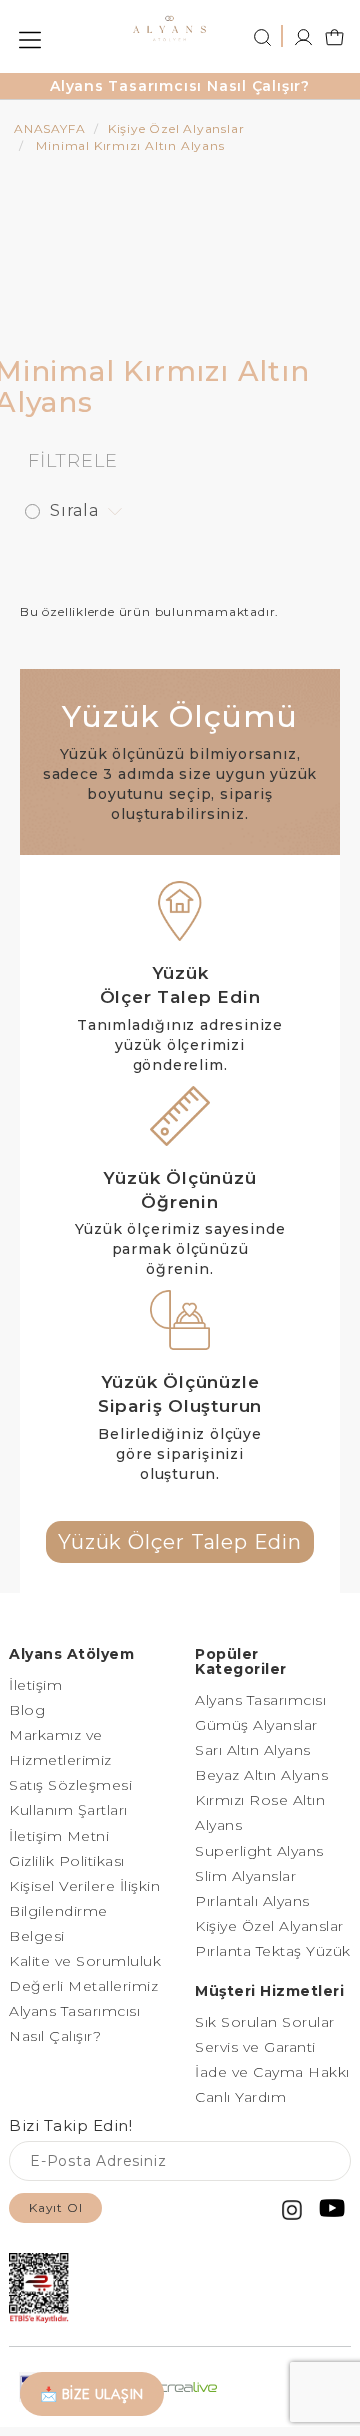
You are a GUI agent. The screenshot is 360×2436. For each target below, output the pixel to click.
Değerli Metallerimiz (83, 1986)
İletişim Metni (59, 1836)
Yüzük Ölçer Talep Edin (179, 1542)
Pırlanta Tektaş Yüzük (273, 1951)
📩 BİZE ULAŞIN (92, 2394)
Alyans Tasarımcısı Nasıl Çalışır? (180, 86)
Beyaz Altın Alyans (261, 1775)
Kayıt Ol (55, 2207)
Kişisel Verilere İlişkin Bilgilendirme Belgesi (84, 1911)
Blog (27, 1710)
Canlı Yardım (240, 2097)
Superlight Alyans (259, 1851)
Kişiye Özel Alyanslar (269, 1926)
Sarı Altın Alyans (253, 1750)
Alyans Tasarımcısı (260, 1700)
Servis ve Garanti (255, 2047)
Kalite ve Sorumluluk (85, 1961)
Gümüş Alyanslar (256, 1725)
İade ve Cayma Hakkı (272, 2072)
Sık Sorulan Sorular (265, 2022)
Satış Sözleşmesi (70, 1785)
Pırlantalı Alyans (252, 1901)
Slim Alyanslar (245, 1876)
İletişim (35, 1685)
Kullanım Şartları (68, 1810)
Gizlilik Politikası (67, 1861)
